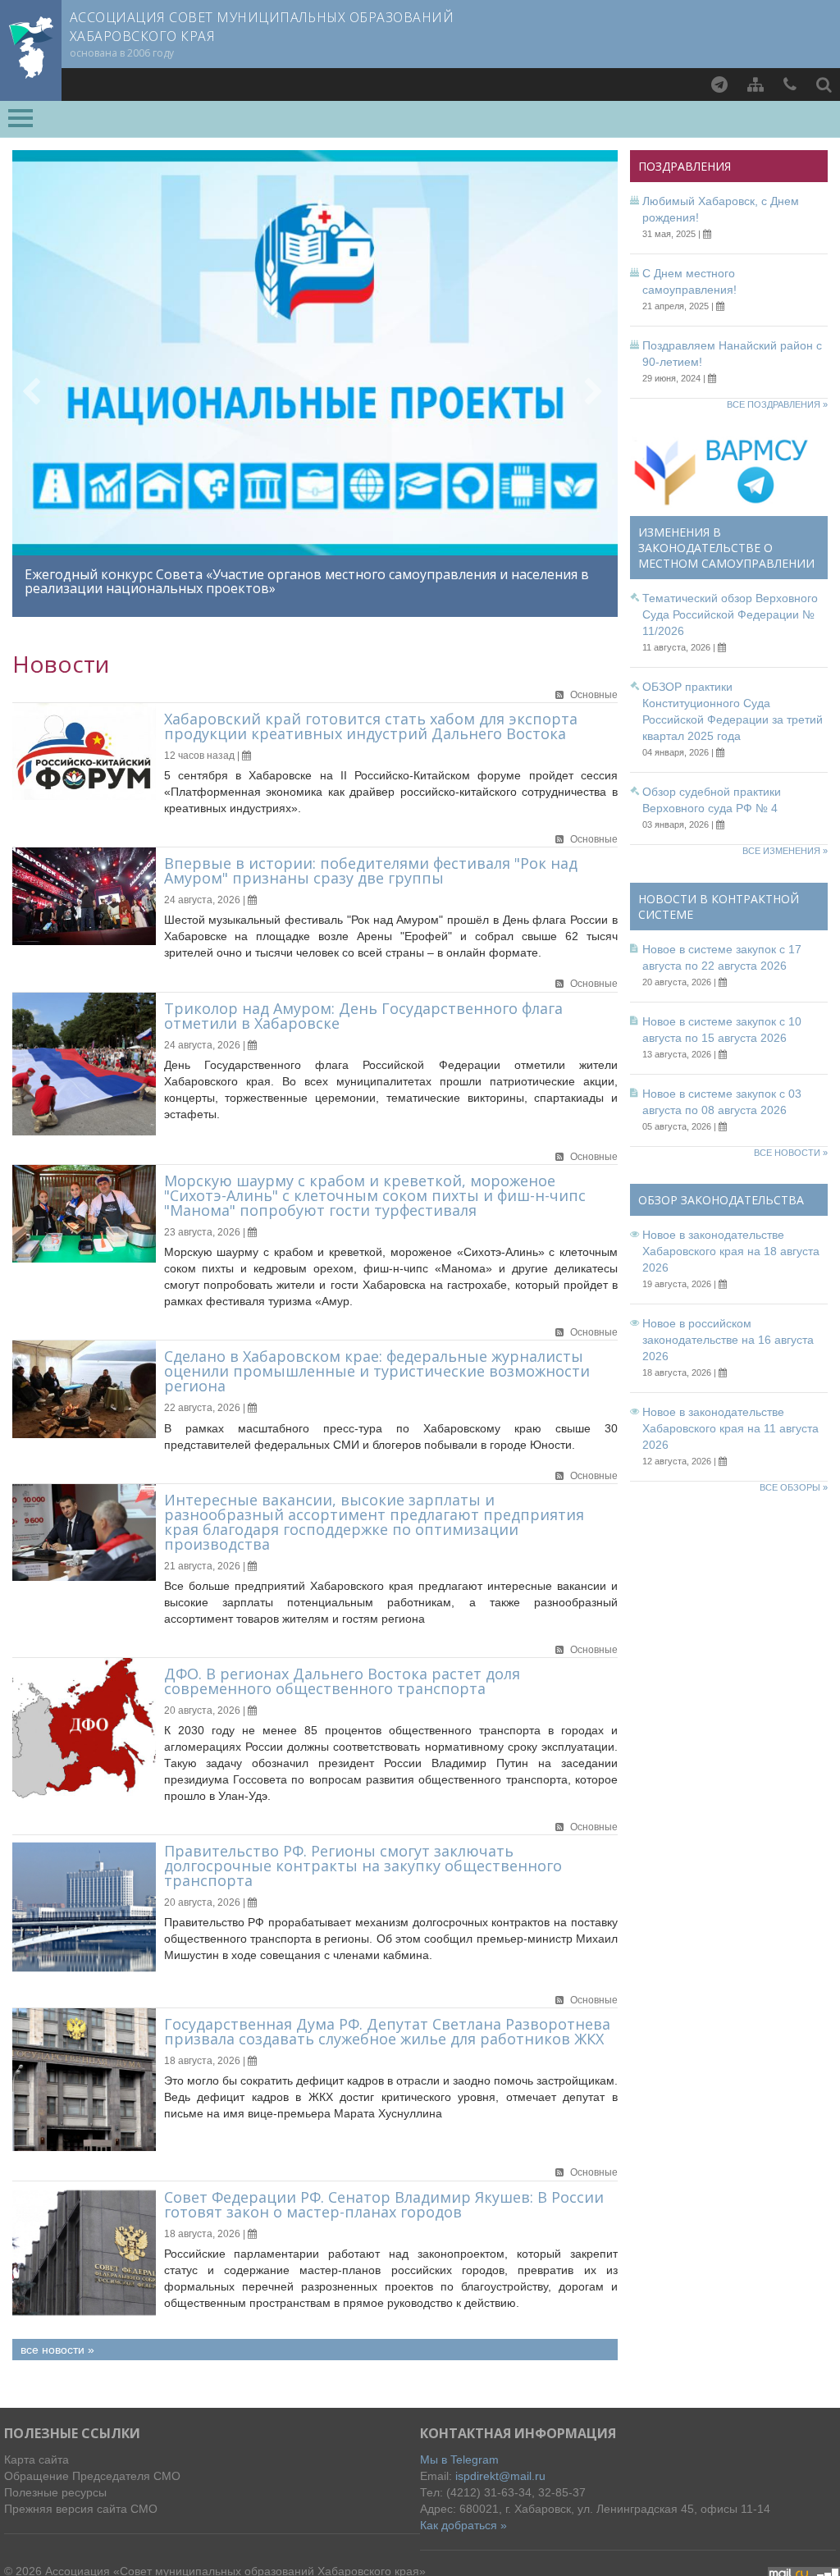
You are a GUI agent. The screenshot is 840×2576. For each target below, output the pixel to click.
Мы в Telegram (459, 2460)
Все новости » (791, 1153)
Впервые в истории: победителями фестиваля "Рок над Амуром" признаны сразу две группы (371, 870)
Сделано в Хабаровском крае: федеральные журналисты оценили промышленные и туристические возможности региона (377, 1371)
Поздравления (685, 166)
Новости (61, 664)
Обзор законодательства (721, 1200)
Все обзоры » (794, 1487)
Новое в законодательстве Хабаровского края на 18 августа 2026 (731, 1251)
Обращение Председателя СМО (92, 2476)
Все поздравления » (777, 404)
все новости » (57, 2350)
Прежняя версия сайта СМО (81, 2509)
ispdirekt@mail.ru (500, 2476)
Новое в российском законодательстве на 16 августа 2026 (728, 1340)
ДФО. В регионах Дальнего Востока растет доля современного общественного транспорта (342, 1681)
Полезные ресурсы (55, 2492)
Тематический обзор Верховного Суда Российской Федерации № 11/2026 (730, 614)
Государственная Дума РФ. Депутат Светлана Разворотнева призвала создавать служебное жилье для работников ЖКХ (387, 2031)
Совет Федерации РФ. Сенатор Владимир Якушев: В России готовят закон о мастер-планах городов (384, 2204)
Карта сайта (37, 2460)
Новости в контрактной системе (719, 907)
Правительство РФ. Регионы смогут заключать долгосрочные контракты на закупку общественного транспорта (363, 1866)
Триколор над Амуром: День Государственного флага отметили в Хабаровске (363, 1016)
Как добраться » (463, 2525)
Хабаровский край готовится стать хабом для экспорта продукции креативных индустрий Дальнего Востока (371, 726)
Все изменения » (785, 851)
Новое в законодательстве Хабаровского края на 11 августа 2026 (730, 1428)
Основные (594, 695)
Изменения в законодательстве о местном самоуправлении (726, 548)
